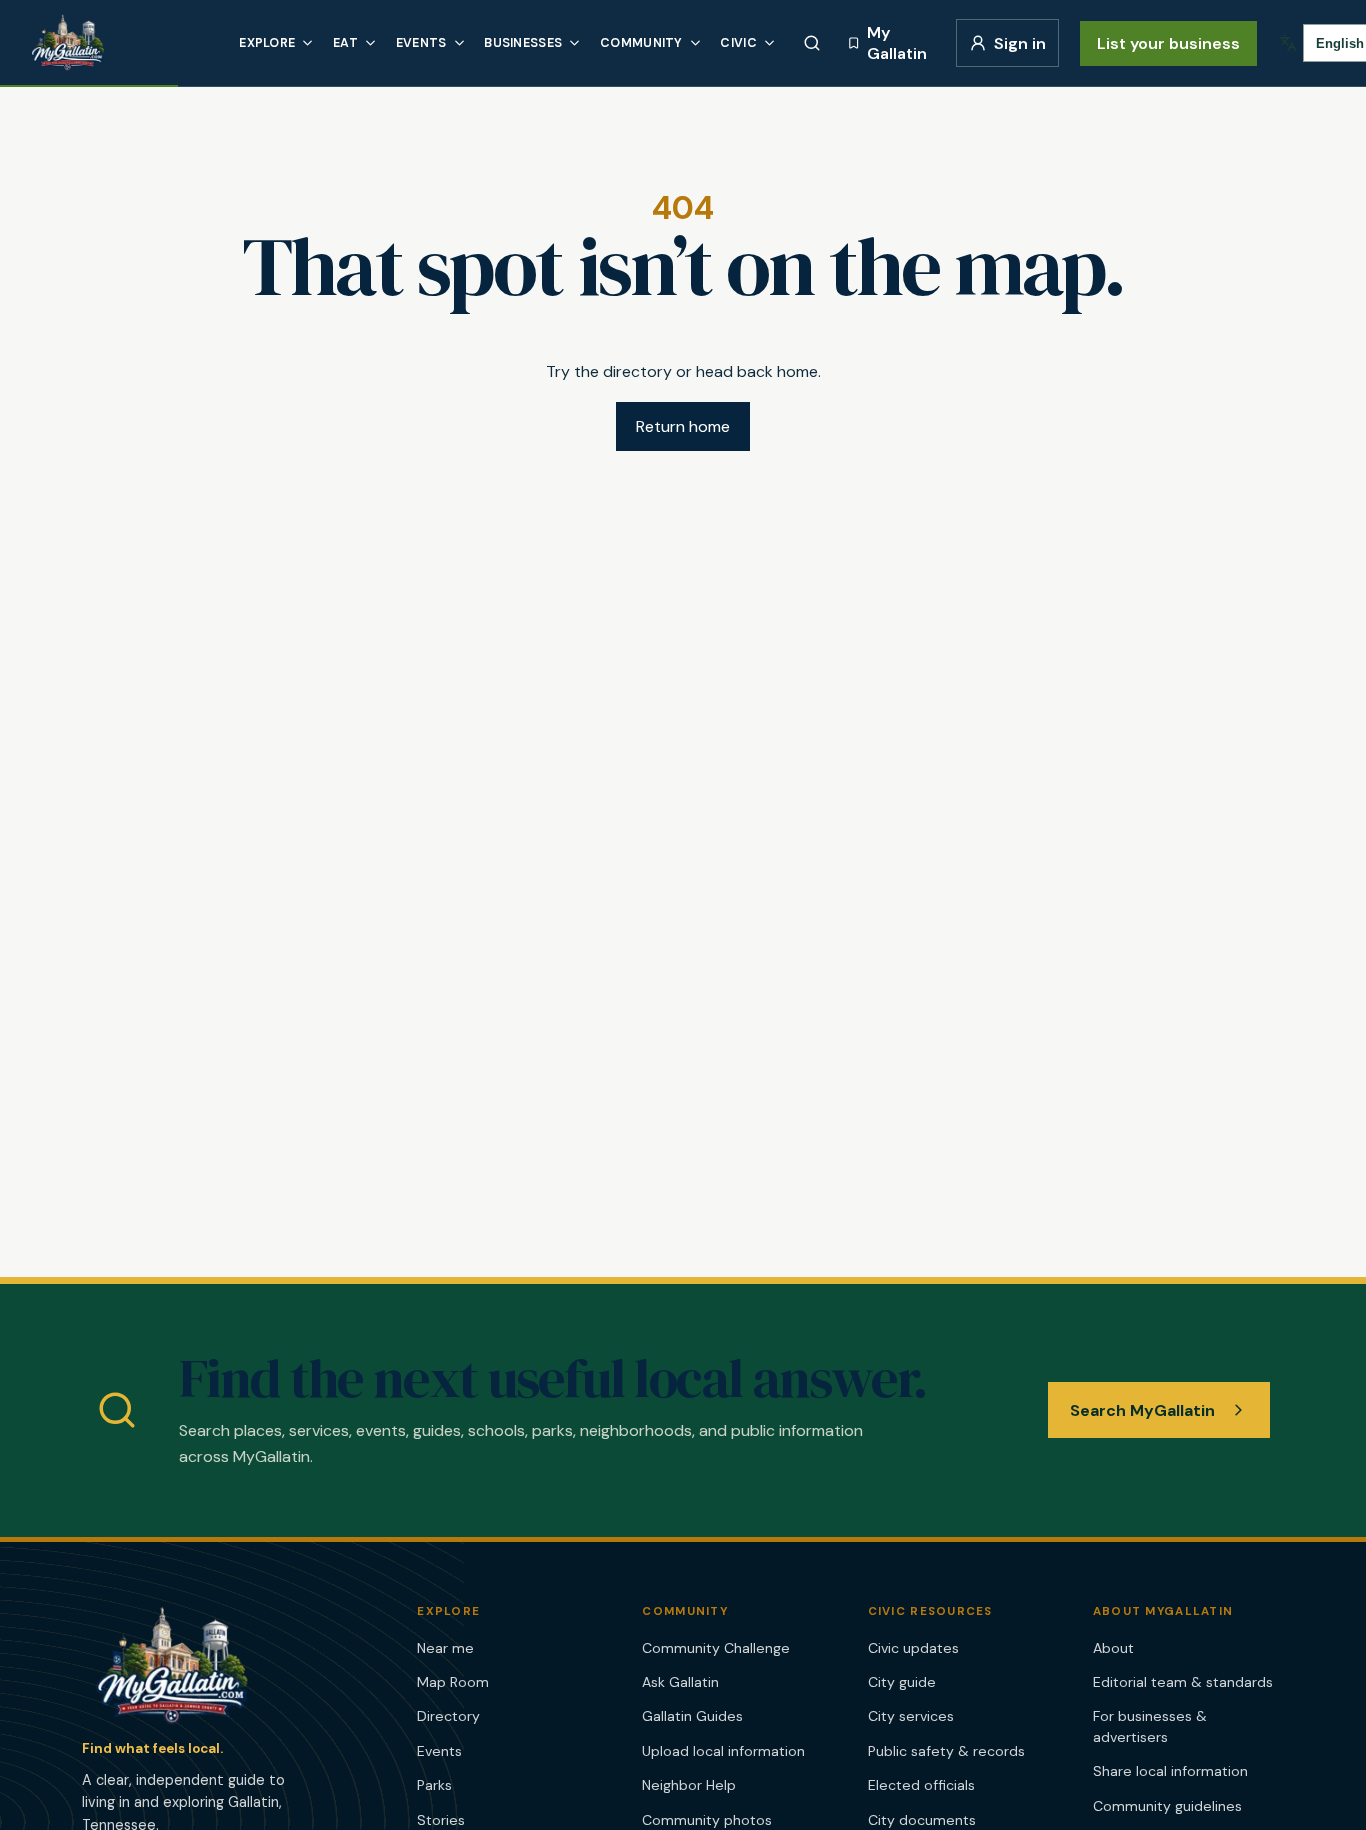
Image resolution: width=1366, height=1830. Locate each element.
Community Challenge (716, 1648)
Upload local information (723, 1751)
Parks (434, 1785)
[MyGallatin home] (119, 43)
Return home (683, 426)
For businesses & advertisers (1150, 1726)
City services (911, 1716)
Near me (445, 1648)
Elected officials (921, 1785)
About (1113, 1648)
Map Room (453, 1682)
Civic (738, 43)
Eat (345, 43)
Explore (267, 43)
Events (421, 43)
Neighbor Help (689, 1785)
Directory (448, 1716)
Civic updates (913, 1648)
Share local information (1170, 1771)
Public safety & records (946, 1751)
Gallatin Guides (692, 1716)
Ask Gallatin (680, 1682)
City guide (902, 1682)
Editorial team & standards (1183, 1682)
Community (641, 43)
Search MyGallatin (1142, 1410)
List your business (1168, 43)
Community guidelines (1167, 1806)
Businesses (523, 43)
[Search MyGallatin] (812, 43)
